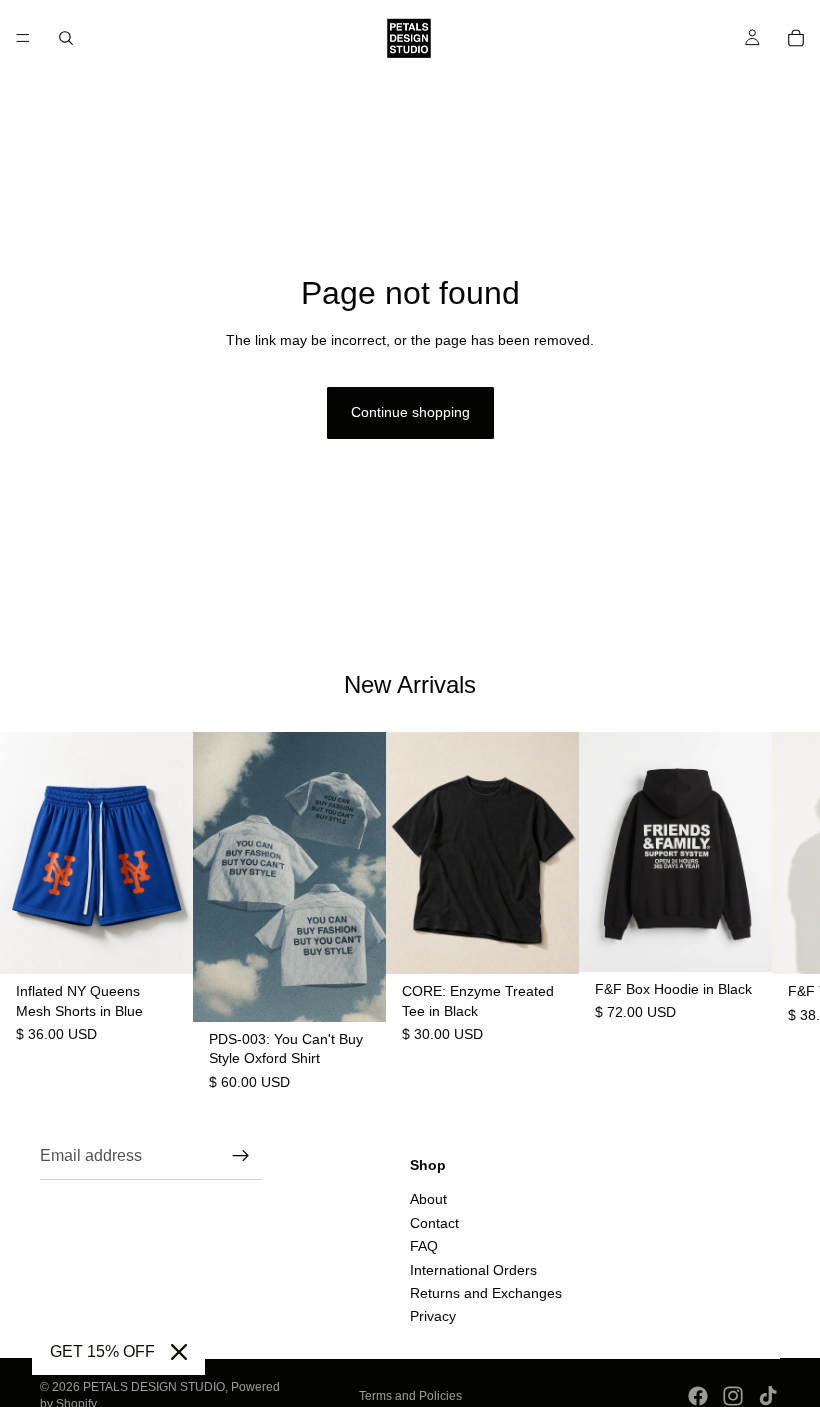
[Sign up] (241, 1156)
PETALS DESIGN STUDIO (154, 1387)
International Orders (473, 1269)
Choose (179, 943)
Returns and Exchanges (486, 1293)
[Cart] (796, 38)
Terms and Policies (410, 1396)
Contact (434, 1222)
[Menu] (23, 38)
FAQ (424, 1246)
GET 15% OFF (102, 1351)
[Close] (179, 1352)
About (428, 1199)
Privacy (433, 1316)
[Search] (66, 38)
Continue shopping (410, 412)
